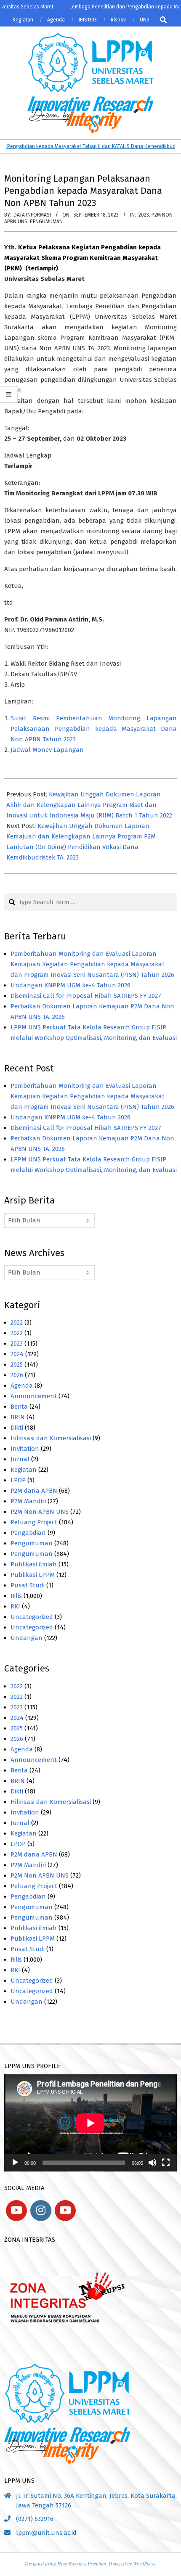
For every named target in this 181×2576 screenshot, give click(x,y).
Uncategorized (32, 1617)
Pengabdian (28, 1533)
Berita (19, 1407)
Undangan (27, 1638)
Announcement (34, 1396)
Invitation (25, 1449)
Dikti (17, 1428)
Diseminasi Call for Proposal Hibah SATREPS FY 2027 (86, 996)
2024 (17, 1354)
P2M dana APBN (34, 1491)
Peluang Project (34, 1522)
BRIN (18, 1417)
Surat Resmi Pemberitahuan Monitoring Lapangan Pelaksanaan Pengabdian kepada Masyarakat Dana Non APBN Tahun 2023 (94, 729)
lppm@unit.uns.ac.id (46, 2533)
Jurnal (20, 1459)
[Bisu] (152, 2163)
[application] (90, 2123)
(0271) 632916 (35, 2519)
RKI (15, 1606)
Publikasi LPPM (33, 1575)
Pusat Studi (28, 1585)
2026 (17, 1375)
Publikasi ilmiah (34, 1564)
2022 (17, 1322)
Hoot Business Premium (82, 2563)
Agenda (22, 1386)
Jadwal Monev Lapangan (47, 750)
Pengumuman (46, 222)
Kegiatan (24, 1470)
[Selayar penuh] (166, 2163)
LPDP (18, 1480)
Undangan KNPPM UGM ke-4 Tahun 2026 (71, 985)
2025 (17, 1365)
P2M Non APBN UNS (40, 1512)
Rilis (16, 1596)
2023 (144, 215)
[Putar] (15, 2163)
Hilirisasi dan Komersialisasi (51, 1438)
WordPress (144, 2563)
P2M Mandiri (28, 1501)
